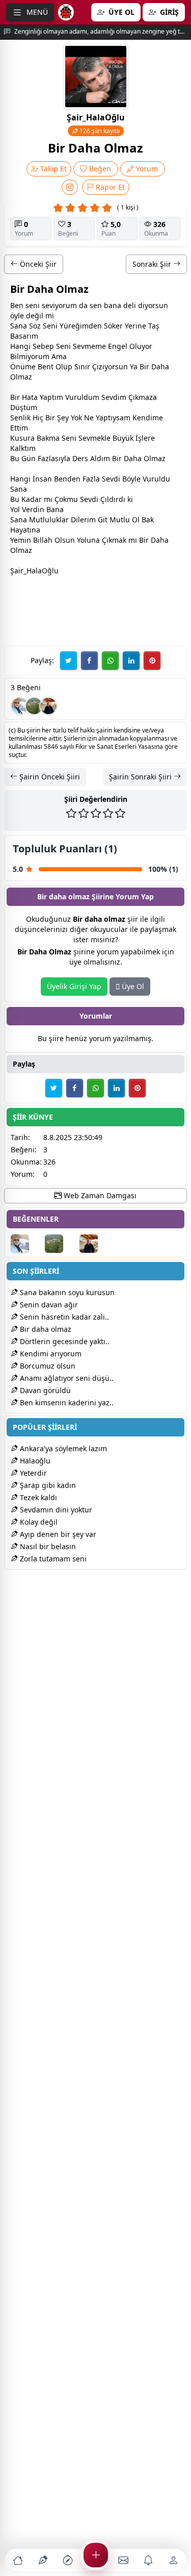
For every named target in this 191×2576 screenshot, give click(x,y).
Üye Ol (132, 986)
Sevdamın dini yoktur (55, 1510)
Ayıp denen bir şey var (57, 1534)
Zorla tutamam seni (52, 1559)
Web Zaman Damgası (99, 1195)
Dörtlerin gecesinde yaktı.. (64, 1341)
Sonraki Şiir (153, 264)
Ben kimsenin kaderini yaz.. (66, 1403)
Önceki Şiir (37, 264)
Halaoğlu (34, 1461)
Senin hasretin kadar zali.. (63, 1317)
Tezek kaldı (37, 1497)
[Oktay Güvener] (20, 706)
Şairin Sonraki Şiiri (141, 777)
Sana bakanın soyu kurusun (66, 1292)
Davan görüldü (44, 1390)
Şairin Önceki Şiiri (49, 777)
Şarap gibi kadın (47, 1485)
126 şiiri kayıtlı (99, 131)
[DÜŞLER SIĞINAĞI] (48, 706)
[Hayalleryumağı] (34, 706)
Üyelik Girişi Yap (74, 986)
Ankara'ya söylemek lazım (62, 1448)
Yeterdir (32, 1473)
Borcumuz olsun (47, 1366)
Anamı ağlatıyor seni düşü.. (66, 1378)
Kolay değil (38, 1522)
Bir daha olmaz (45, 1329)
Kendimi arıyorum (50, 1354)
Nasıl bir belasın (47, 1546)
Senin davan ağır (48, 1305)
